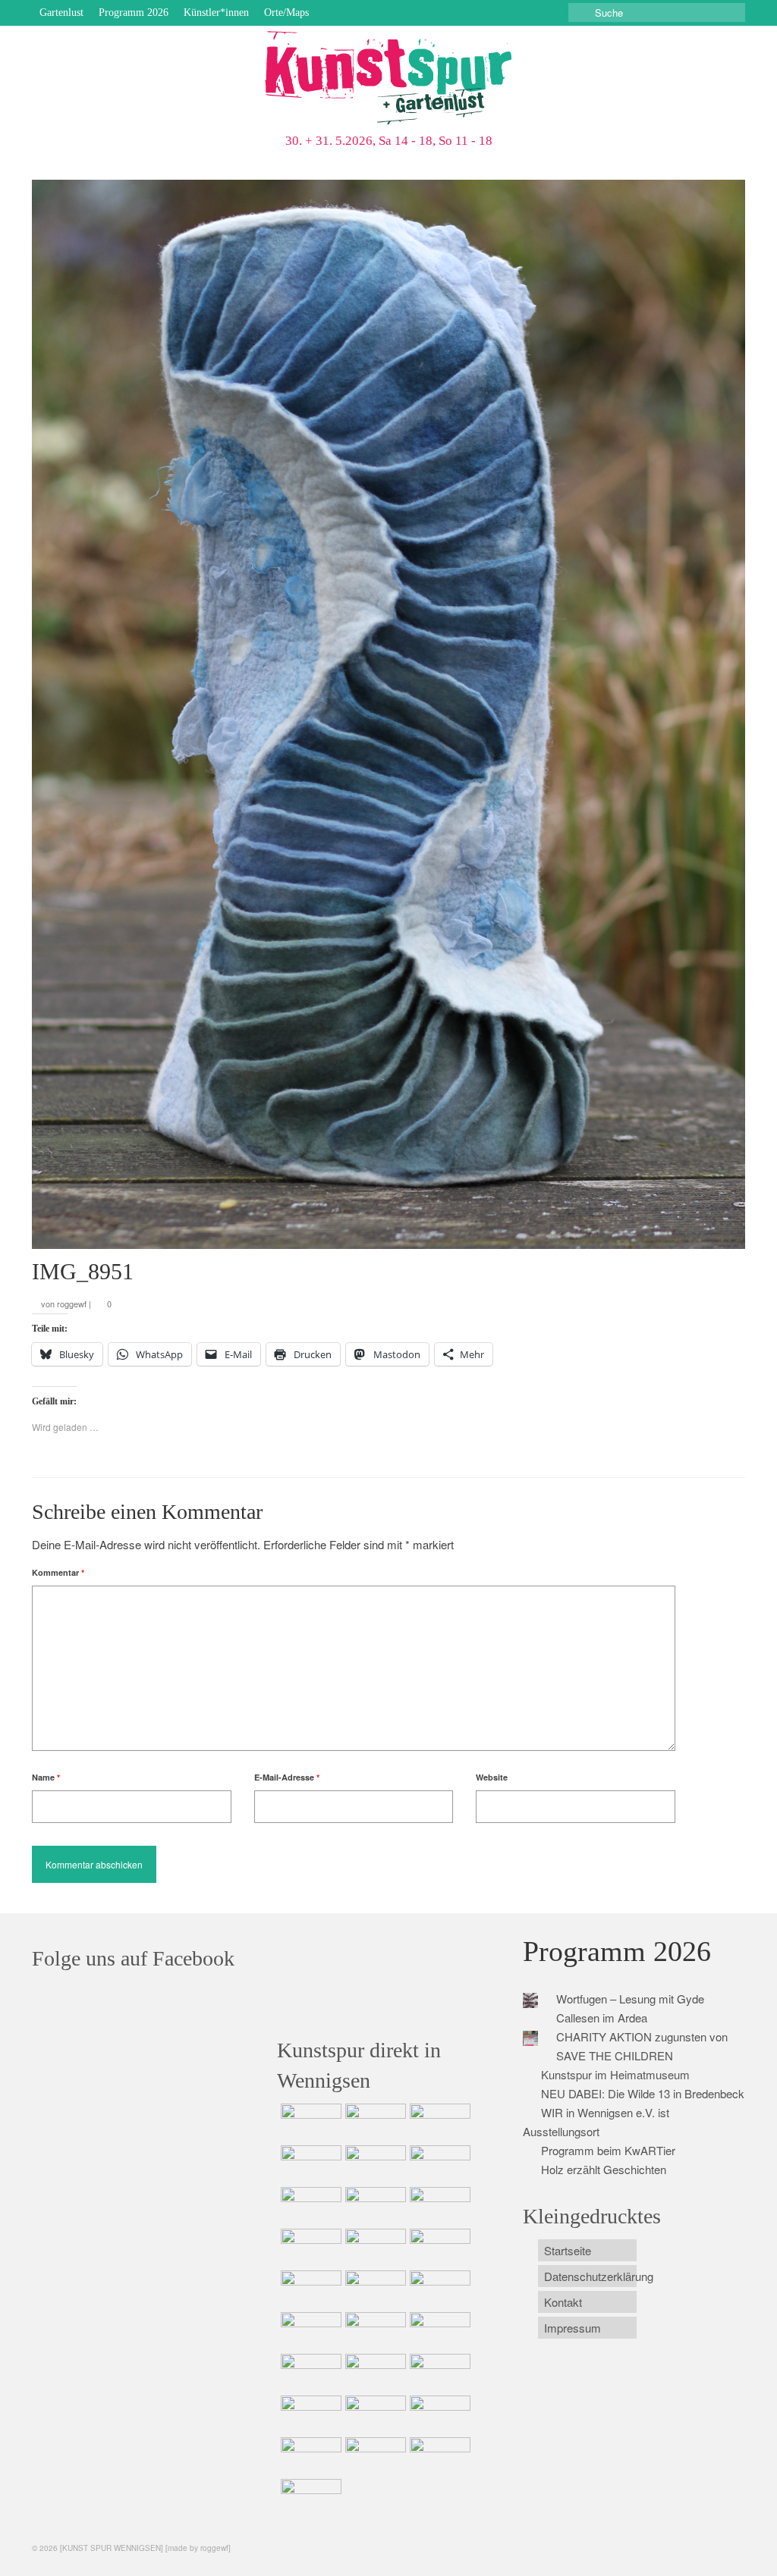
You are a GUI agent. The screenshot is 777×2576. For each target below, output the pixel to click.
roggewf (72, 1304)
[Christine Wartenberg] (438, 2164)
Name (46, 1777)
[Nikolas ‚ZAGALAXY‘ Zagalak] (438, 2206)
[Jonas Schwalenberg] (374, 2373)
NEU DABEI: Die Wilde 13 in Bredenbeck (643, 2093)
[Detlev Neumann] (374, 2456)
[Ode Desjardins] (374, 2414)
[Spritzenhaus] (309, 2498)
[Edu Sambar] (309, 2123)
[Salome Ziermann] (374, 2123)
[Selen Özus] (309, 2373)
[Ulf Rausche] (309, 2164)
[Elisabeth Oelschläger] (438, 2456)
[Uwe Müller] (374, 2331)
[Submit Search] (580, 13)
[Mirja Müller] (374, 2248)
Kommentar (58, 1572)
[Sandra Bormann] (309, 2456)
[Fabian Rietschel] (374, 2164)
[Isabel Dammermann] (438, 2123)
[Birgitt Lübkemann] (309, 2248)
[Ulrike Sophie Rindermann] (309, 2206)
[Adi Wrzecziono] (438, 2289)
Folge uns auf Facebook (133, 1958)
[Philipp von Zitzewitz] (309, 2289)
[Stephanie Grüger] (309, 2414)
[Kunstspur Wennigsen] (388, 80)
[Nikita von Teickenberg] (438, 2373)
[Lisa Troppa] (438, 2331)
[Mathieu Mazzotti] (374, 2206)
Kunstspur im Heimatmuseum (615, 2074)
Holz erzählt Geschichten (604, 2169)
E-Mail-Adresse (287, 1777)
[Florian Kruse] (438, 2414)
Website (492, 1777)
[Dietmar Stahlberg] (438, 2248)
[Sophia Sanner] (374, 2289)
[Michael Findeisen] (309, 2331)
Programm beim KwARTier (608, 2150)
